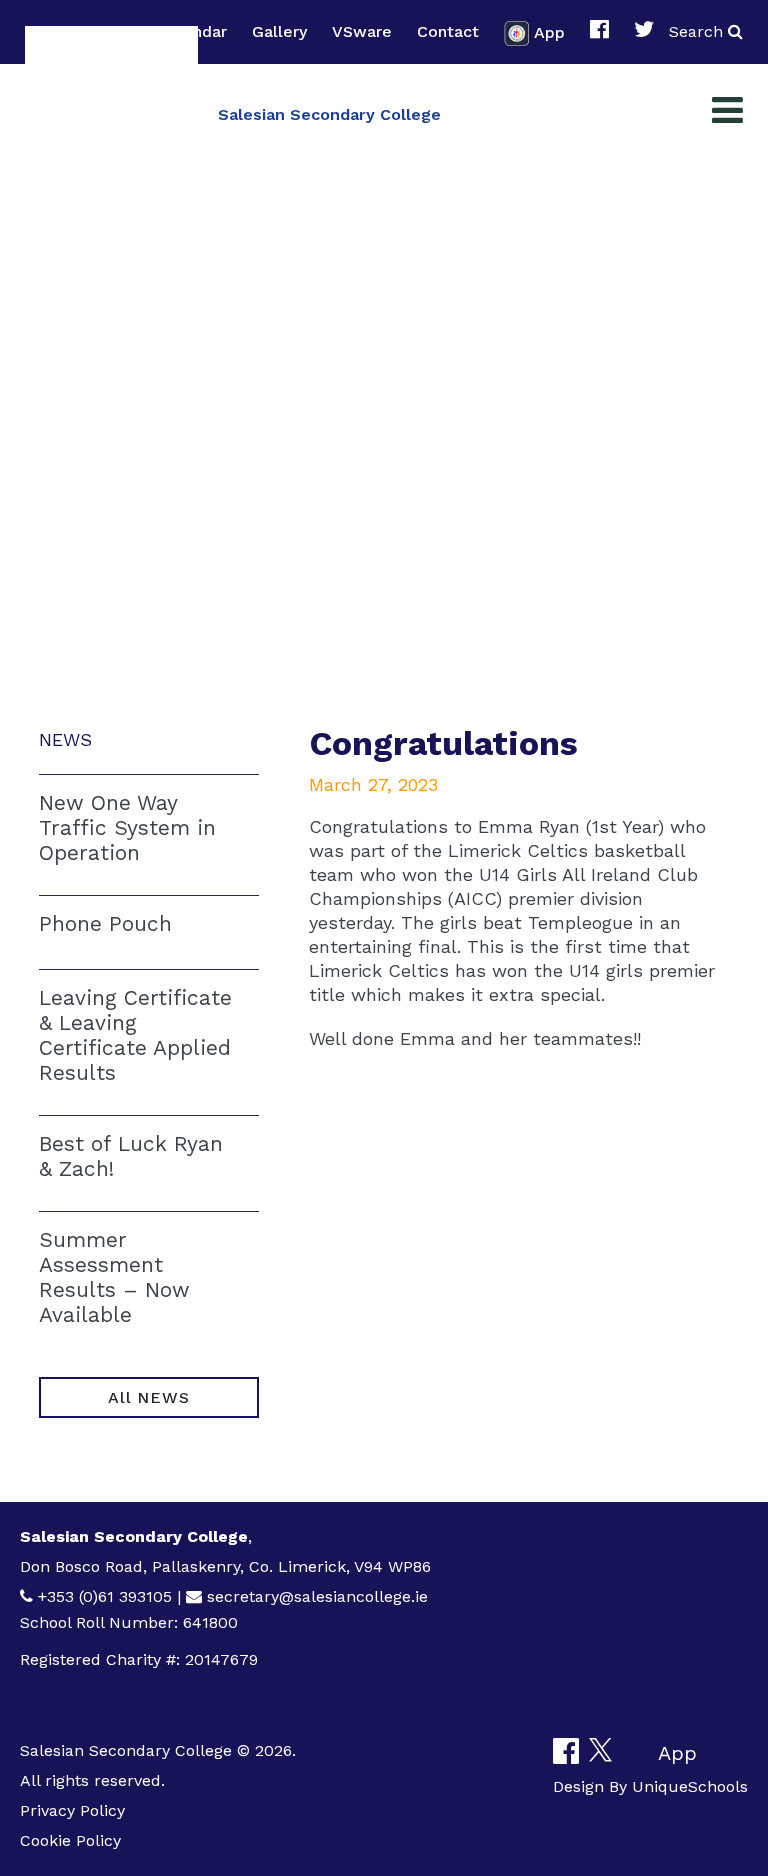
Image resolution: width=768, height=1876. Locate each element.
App (549, 31)
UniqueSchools (690, 1786)
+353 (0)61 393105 (105, 1596)
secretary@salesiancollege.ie (317, 1596)
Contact (448, 31)
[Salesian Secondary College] (111, 112)
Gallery (279, 31)
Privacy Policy (72, 1810)
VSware (362, 31)
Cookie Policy (70, 1840)
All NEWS (148, 1397)
